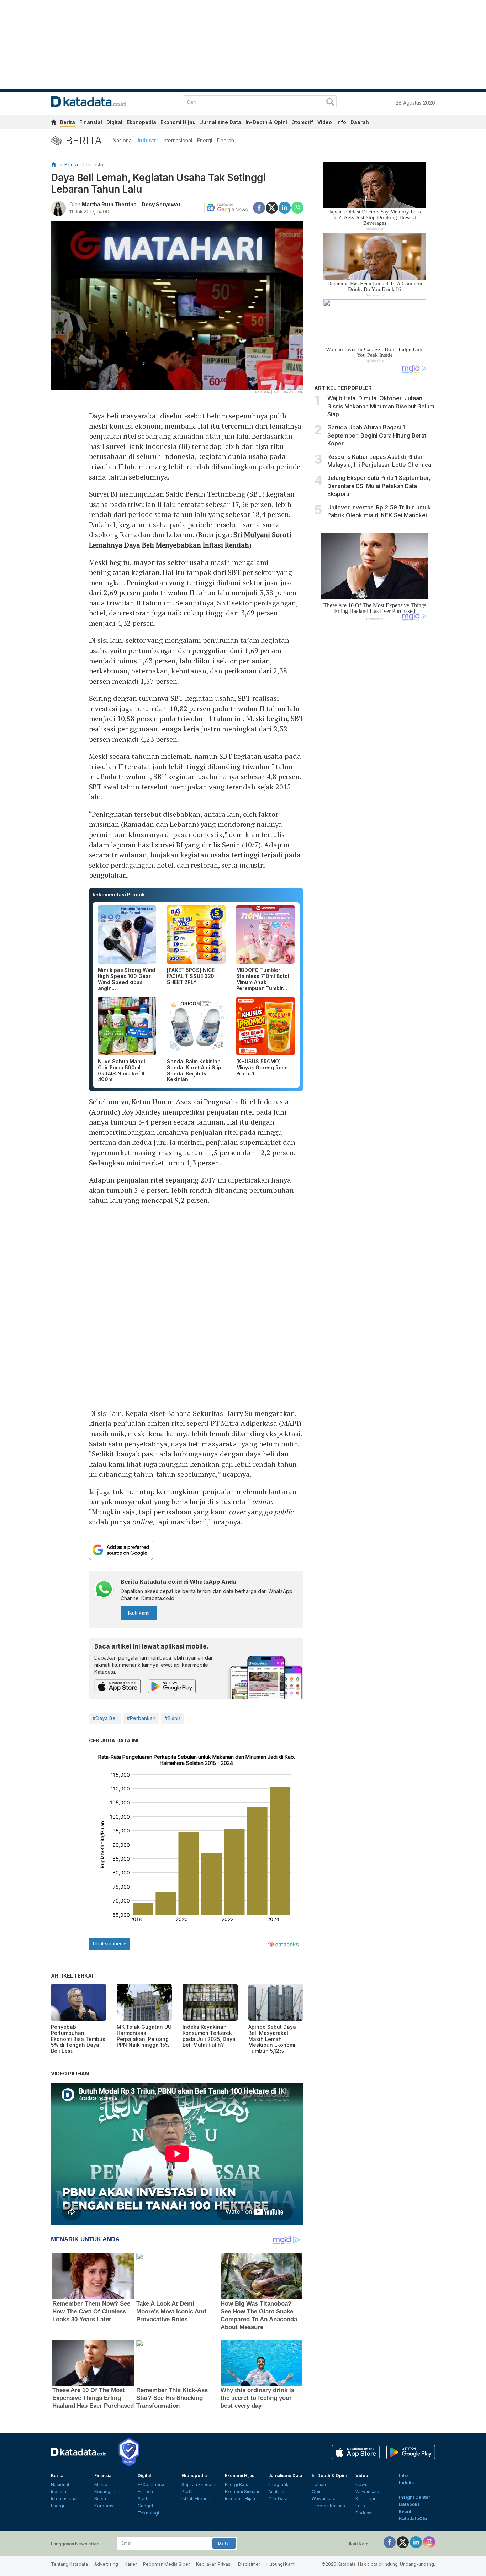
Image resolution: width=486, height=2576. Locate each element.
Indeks (406, 2483)
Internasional (177, 140)
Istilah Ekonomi (197, 2499)
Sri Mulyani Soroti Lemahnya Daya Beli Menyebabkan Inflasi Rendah (190, 540)
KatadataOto (413, 2519)
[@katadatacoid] (429, 2542)
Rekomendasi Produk (119, 895)
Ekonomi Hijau (178, 122)
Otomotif (302, 122)
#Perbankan (141, 1718)
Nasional (123, 140)
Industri (148, 140)
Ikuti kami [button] (139, 1613)
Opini (317, 2492)
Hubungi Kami (281, 2564)
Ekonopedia (141, 122)
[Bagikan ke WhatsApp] (297, 208)
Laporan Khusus (328, 2506)
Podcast (364, 2513)
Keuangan (105, 2492)
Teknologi (148, 2513)
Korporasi (104, 2506)
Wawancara (324, 2499)
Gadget (146, 2506)
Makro (101, 2484)
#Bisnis (173, 1718)
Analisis (276, 2492)
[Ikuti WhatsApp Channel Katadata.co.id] (104, 1590)
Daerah (360, 122)
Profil (187, 2492)
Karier (131, 2564)
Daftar (224, 2543)
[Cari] (330, 103)
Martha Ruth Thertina (109, 204)
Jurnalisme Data (221, 122)
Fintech (145, 2492)
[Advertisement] (375, 747)
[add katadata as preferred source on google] (196, 1550)
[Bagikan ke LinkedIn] (285, 207)
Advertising (106, 2564)
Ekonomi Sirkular (242, 2492)
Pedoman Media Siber (166, 2564)
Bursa (100, 2499)
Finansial (91, 122)
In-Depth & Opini (266, 122)
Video (325, 122)
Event (405, 2511)
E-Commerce (152, 2484)
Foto (360, 2506)
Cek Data (278, 2499)
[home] (53, 123)
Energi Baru (237, 2484)
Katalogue (366, 2499)
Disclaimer (249, 2564)
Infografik (278, 2484)
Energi (205, 140)
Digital (114, 122)
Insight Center (415, 2497)
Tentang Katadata (69, 2564)
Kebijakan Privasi (214, 2564)
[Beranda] (53, 165)
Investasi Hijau (240, 2499)
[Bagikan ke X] (272, 207)
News (361, 2484)
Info (341, 122)
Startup (145, 2499)
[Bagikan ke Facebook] (259, 207)
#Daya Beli (105, 1718)
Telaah (319, 2484)
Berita (68, 122)
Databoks (409, 2504)
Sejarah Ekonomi (199, 2484)
